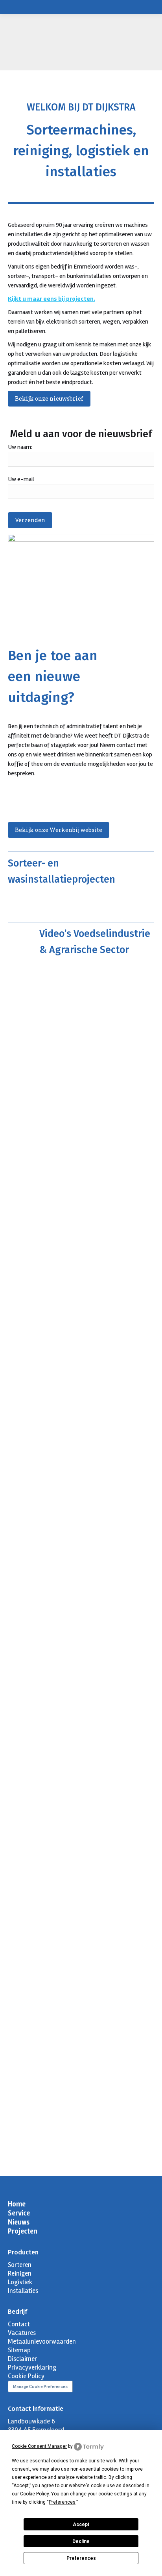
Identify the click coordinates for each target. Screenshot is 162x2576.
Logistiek (20, 2282)
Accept (81, 2524)
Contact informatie (36, 2409)
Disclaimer (22, 2359)
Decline (81, 2541)
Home (17, 2204)
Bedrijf (17, 2312)
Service (19, 2213)
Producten (23, 2252)
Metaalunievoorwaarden (42, 2341)
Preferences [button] (62, 2502)
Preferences (81, 2558)
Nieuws (19, 2222)
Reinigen (20, 2273)
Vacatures (22, 2333)
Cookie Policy (26, 2376)
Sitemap (19, 2350)
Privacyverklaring (32, 2367)
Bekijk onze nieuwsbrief (49, 398)
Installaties (23, 2291)
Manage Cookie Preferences (40, 2387)
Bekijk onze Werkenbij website (59, 830)
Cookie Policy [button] (34, 2494)
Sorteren (20, 2265)
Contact (19, 2324)
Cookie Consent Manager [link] (39, 2446)
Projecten (23, 2231)
